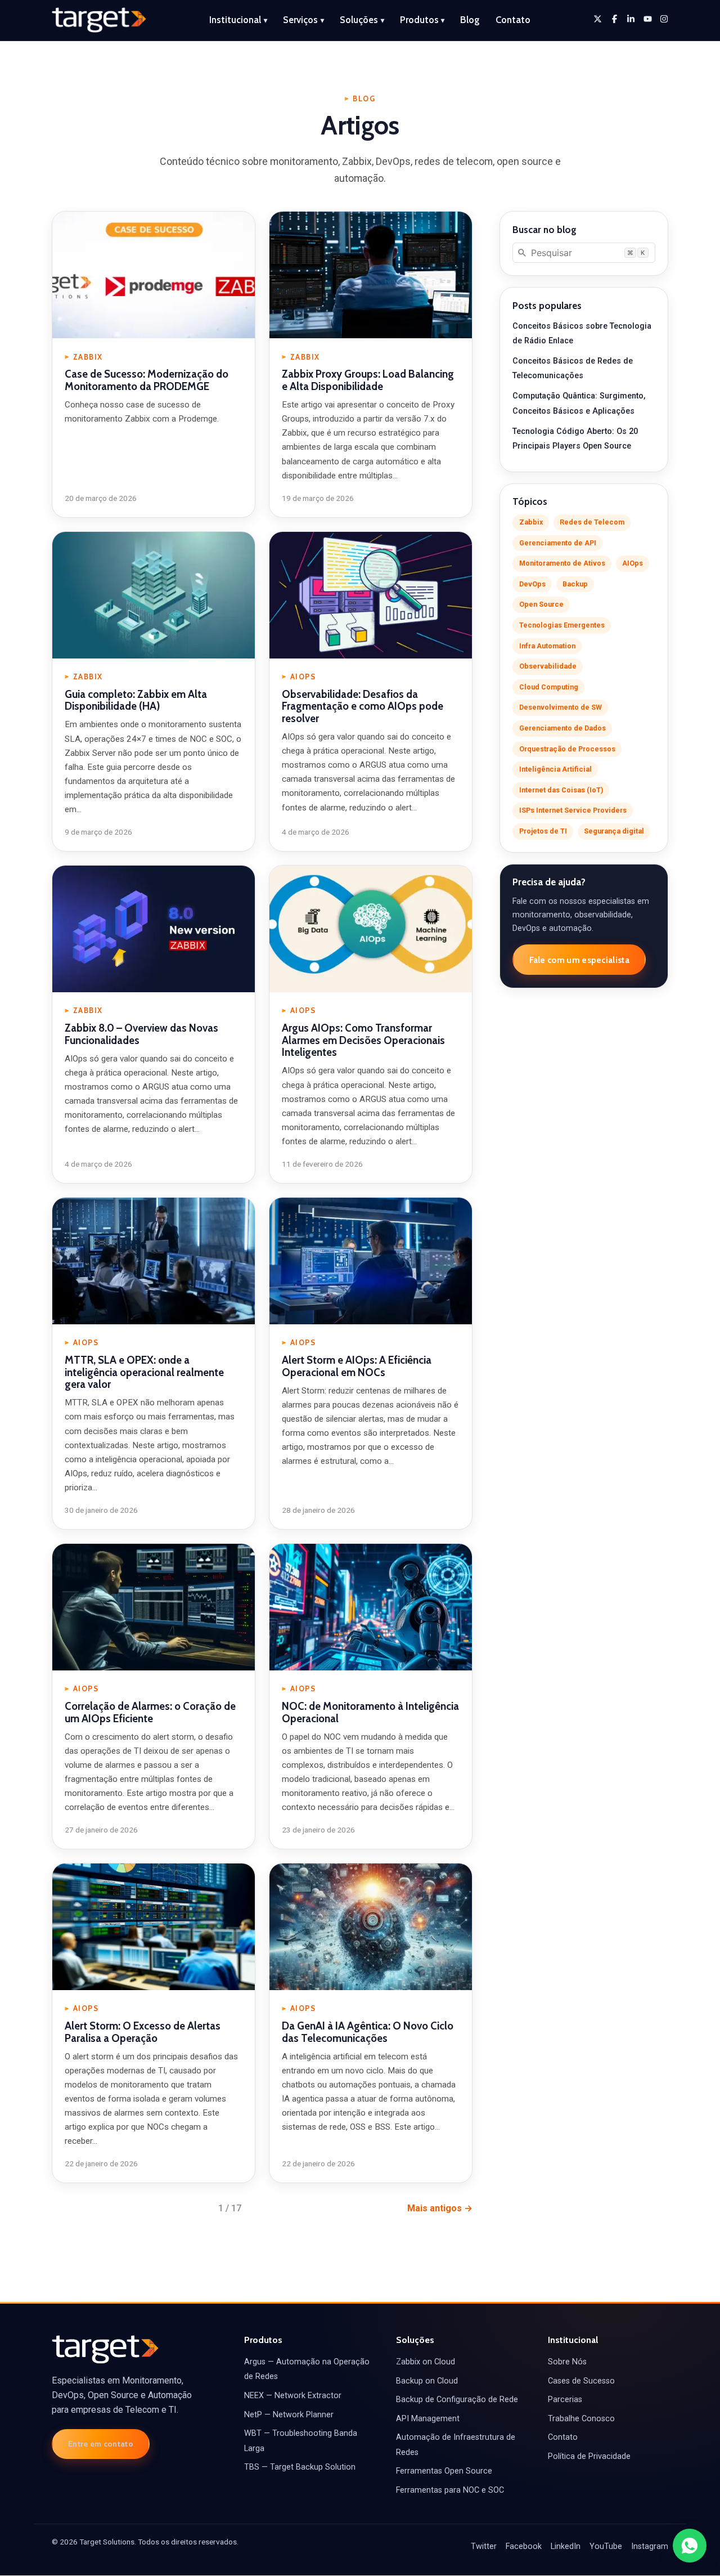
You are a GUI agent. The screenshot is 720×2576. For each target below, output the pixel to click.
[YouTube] (648, 19)
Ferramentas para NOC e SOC (450, 2490)
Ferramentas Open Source (444, 2471)
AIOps (633, 563)
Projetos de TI (543, 831)
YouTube (606, 2546)
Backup (575, 584)
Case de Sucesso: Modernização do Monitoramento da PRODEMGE (147, 380)
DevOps (532, 584)
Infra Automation (547, 646)
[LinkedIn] (631, 19)
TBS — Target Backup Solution (300, 2467)
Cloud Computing (549, 687)
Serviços (303, 20)
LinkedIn (566, 2546)
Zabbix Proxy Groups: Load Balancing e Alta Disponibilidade (368, 380)
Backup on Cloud (427, 2381)
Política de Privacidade (589, 2456)
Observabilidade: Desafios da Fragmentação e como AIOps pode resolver (363, 706)
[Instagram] (664, 19)
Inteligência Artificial (555, 769)
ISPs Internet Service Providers (573, 810)
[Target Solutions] (99, 20)
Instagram (650, 2546)
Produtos (422, 20)
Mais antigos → (440, 2208)
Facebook (524, 2546)
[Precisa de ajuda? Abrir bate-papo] (690, 2546)
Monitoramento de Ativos (562, 563)
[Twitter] (598, 19)
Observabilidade (548, 666)
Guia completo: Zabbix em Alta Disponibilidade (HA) (136, 700)
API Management (428, 2419)
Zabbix (531, 522)
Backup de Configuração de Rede (457, 2400)
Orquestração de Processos (567, 749)
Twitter (484, 2546)
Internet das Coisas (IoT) (561, 790)
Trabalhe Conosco (581, 2419)
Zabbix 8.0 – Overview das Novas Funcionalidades (141, 1034)
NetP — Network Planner (289, 2415)
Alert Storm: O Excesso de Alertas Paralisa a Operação (143, 2032)
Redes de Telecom (592, 522)
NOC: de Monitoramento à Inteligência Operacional (370, 1712)
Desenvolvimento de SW (561, 707)
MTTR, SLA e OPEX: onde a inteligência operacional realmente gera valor (144, 1372)
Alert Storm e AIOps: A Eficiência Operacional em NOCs (357, 1366)
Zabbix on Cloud (426, 2362)
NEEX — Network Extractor (293, 2396)
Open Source (541, 604)
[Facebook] (615, 19)
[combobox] (584, 253)
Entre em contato (101, 2444)
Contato (513, 20)
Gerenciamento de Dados (562, 728)
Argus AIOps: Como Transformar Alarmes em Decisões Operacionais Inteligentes (363, 1040)
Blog (470, 20)
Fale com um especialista (579, 960)
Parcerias (565, 2400)
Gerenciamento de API (558, 543)
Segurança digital (614, 831)
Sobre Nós (567, 2362)
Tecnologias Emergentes (562, 625)
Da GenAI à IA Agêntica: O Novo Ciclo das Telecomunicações (368, 2032)
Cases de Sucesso (581, 2381)
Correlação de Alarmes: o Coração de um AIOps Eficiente (150, 1712)
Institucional (238, 20)
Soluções (362, 20)
